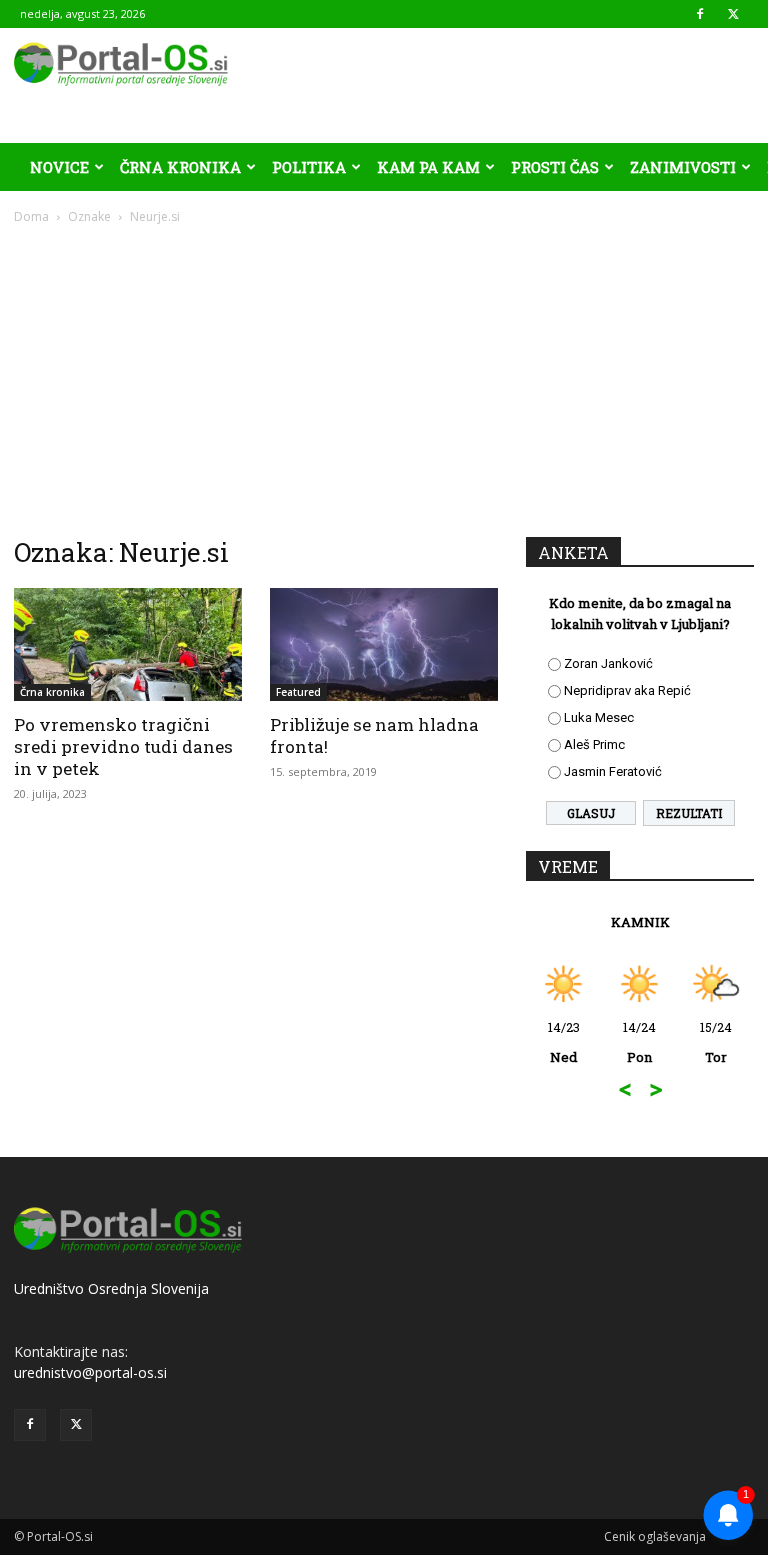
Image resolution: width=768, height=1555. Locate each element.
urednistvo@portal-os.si (90, 1372)
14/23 (564, 1042)
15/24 (716, 1042)
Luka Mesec (599, 717)
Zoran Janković (608, 663)
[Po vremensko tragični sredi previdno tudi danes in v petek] (128, 644)
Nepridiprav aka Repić (627, 690)
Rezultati (689, 813)
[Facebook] (700, 14)
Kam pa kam (428, 167)
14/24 (639, 1042)
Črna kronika (180, 167)
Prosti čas (555, 167)
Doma (31, 216)
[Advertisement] (384, 376)
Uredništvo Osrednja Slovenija (111, 1288)
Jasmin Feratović (613, 771)
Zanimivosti (683, 167)
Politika (309, 167)
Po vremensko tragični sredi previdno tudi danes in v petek (123, 746)
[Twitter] (733, 14)
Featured (298, 692)
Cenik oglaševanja (655, 1536)
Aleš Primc (594, 744)
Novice (59, 167)
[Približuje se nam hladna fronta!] (384, 644)
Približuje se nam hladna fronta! (374, 735)
